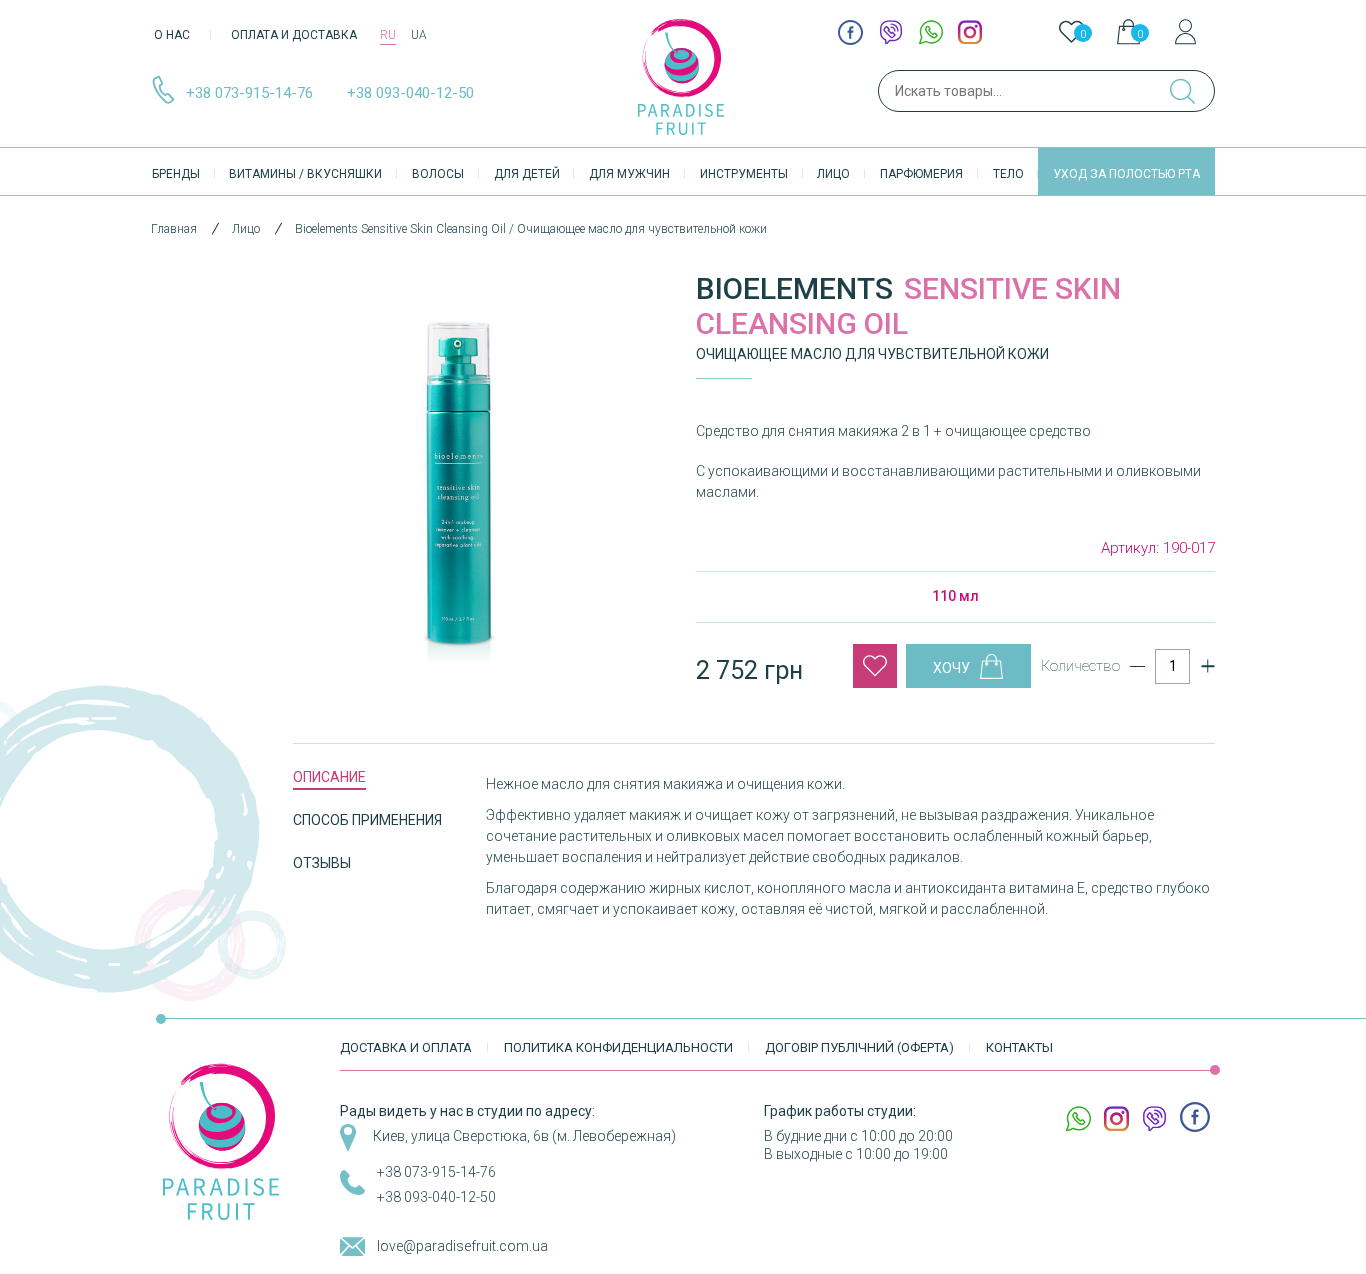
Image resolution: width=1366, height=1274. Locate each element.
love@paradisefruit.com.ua (462, 1246)
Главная (174, 229)
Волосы (438, 174)
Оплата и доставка (294, 35)
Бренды (176, 174)
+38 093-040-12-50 (410, 93)
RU (388, 35)
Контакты (1019, 1047)
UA (419, 35)
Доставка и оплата (406, 1047)
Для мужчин (629, 174)
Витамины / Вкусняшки (305, 174)
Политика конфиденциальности (618, 1047)
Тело (1008, 174)
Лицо (833, 174)
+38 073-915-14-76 (249, 93)
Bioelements (794, 288)
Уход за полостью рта (1126, 174)
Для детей (527, 174)
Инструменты (744, 174)
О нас (172, 35)
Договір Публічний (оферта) (859, 1047)
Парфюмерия (921, 174)
